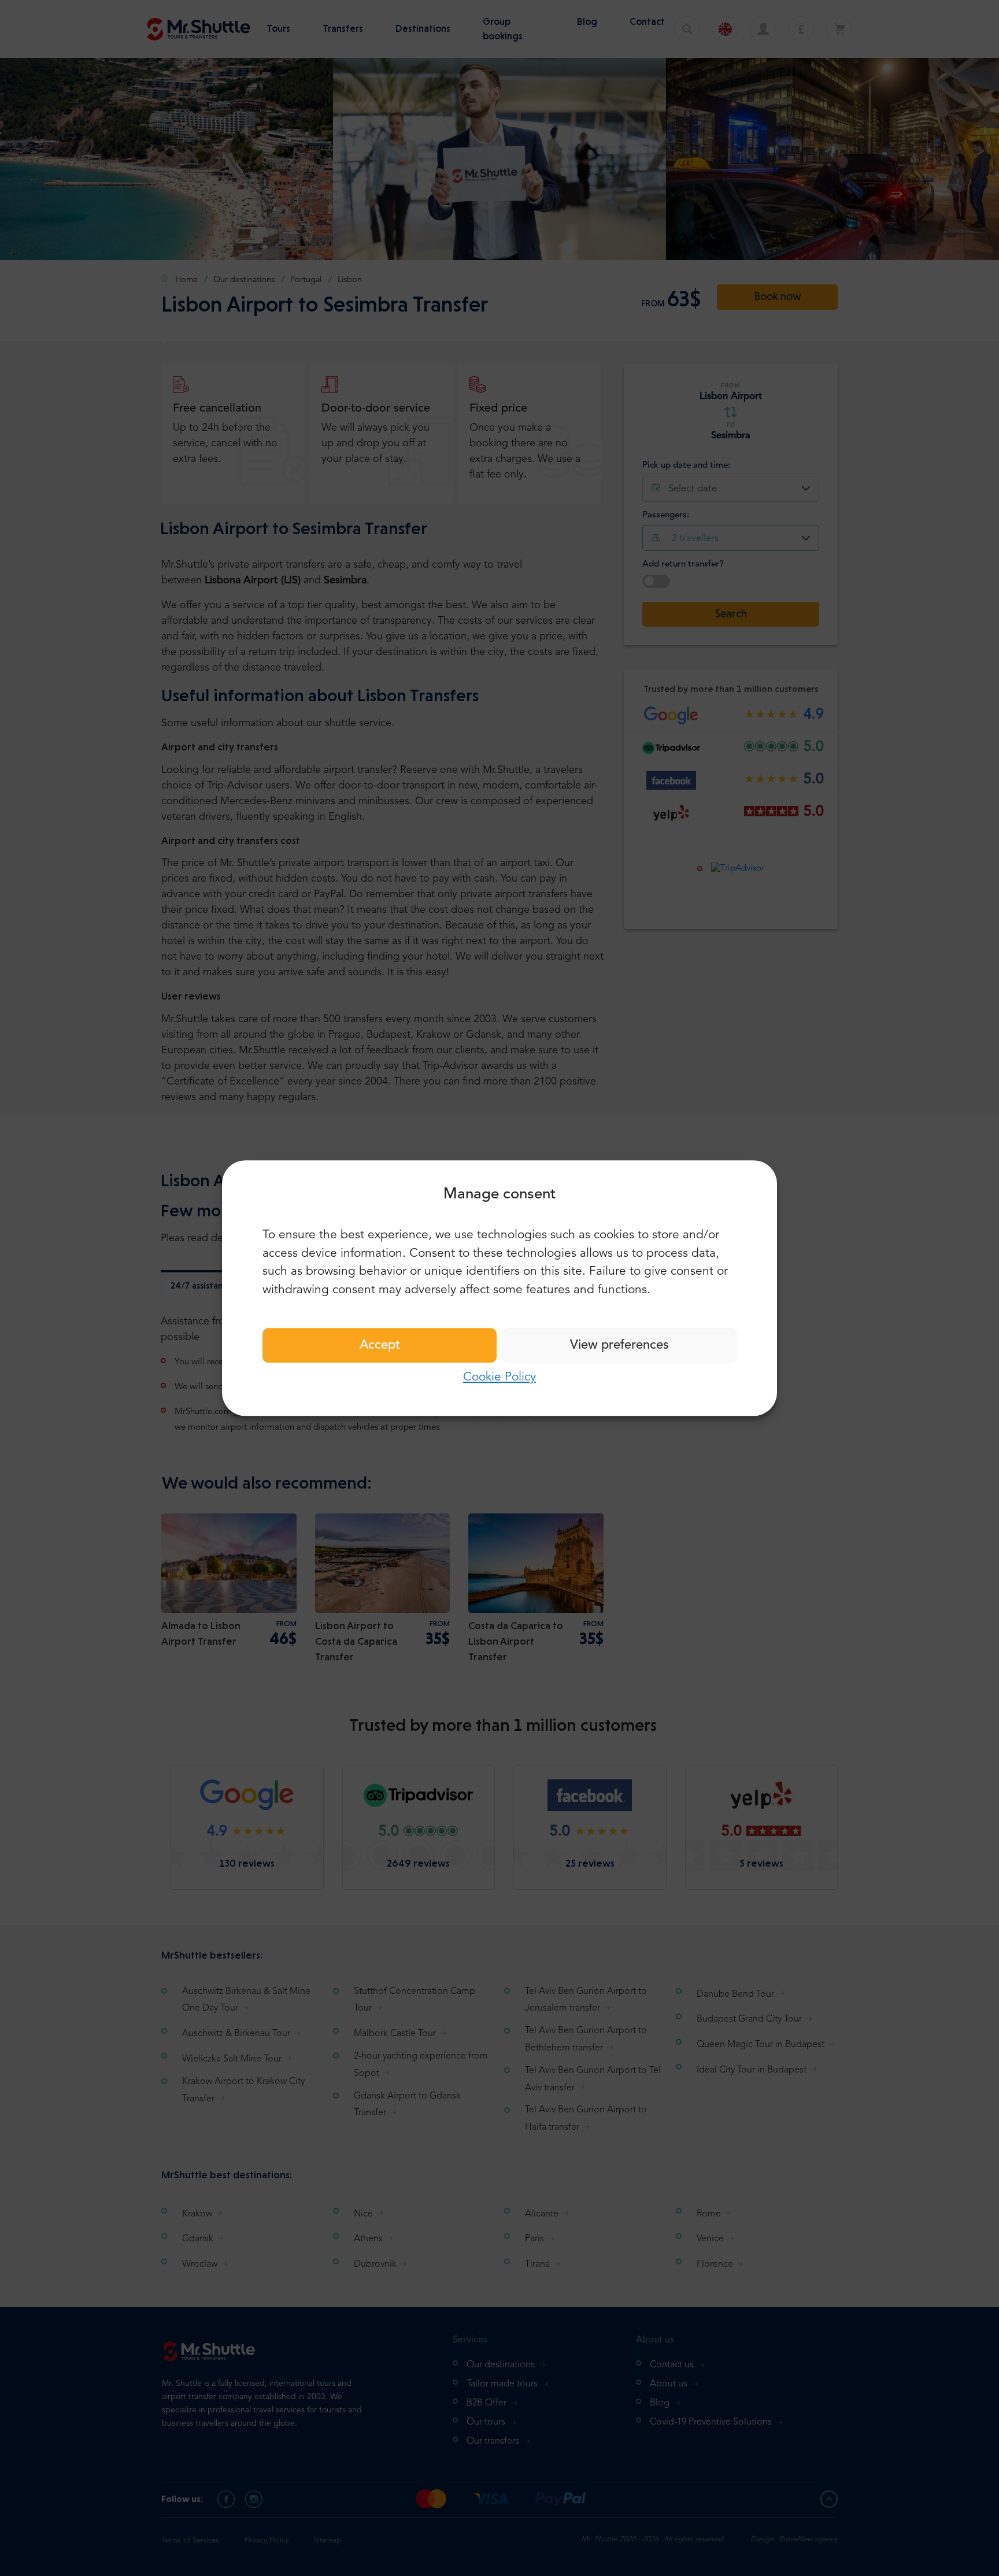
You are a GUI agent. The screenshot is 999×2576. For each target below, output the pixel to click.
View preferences (619, 1345)
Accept (380, 1345)
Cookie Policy (499, 1377)
